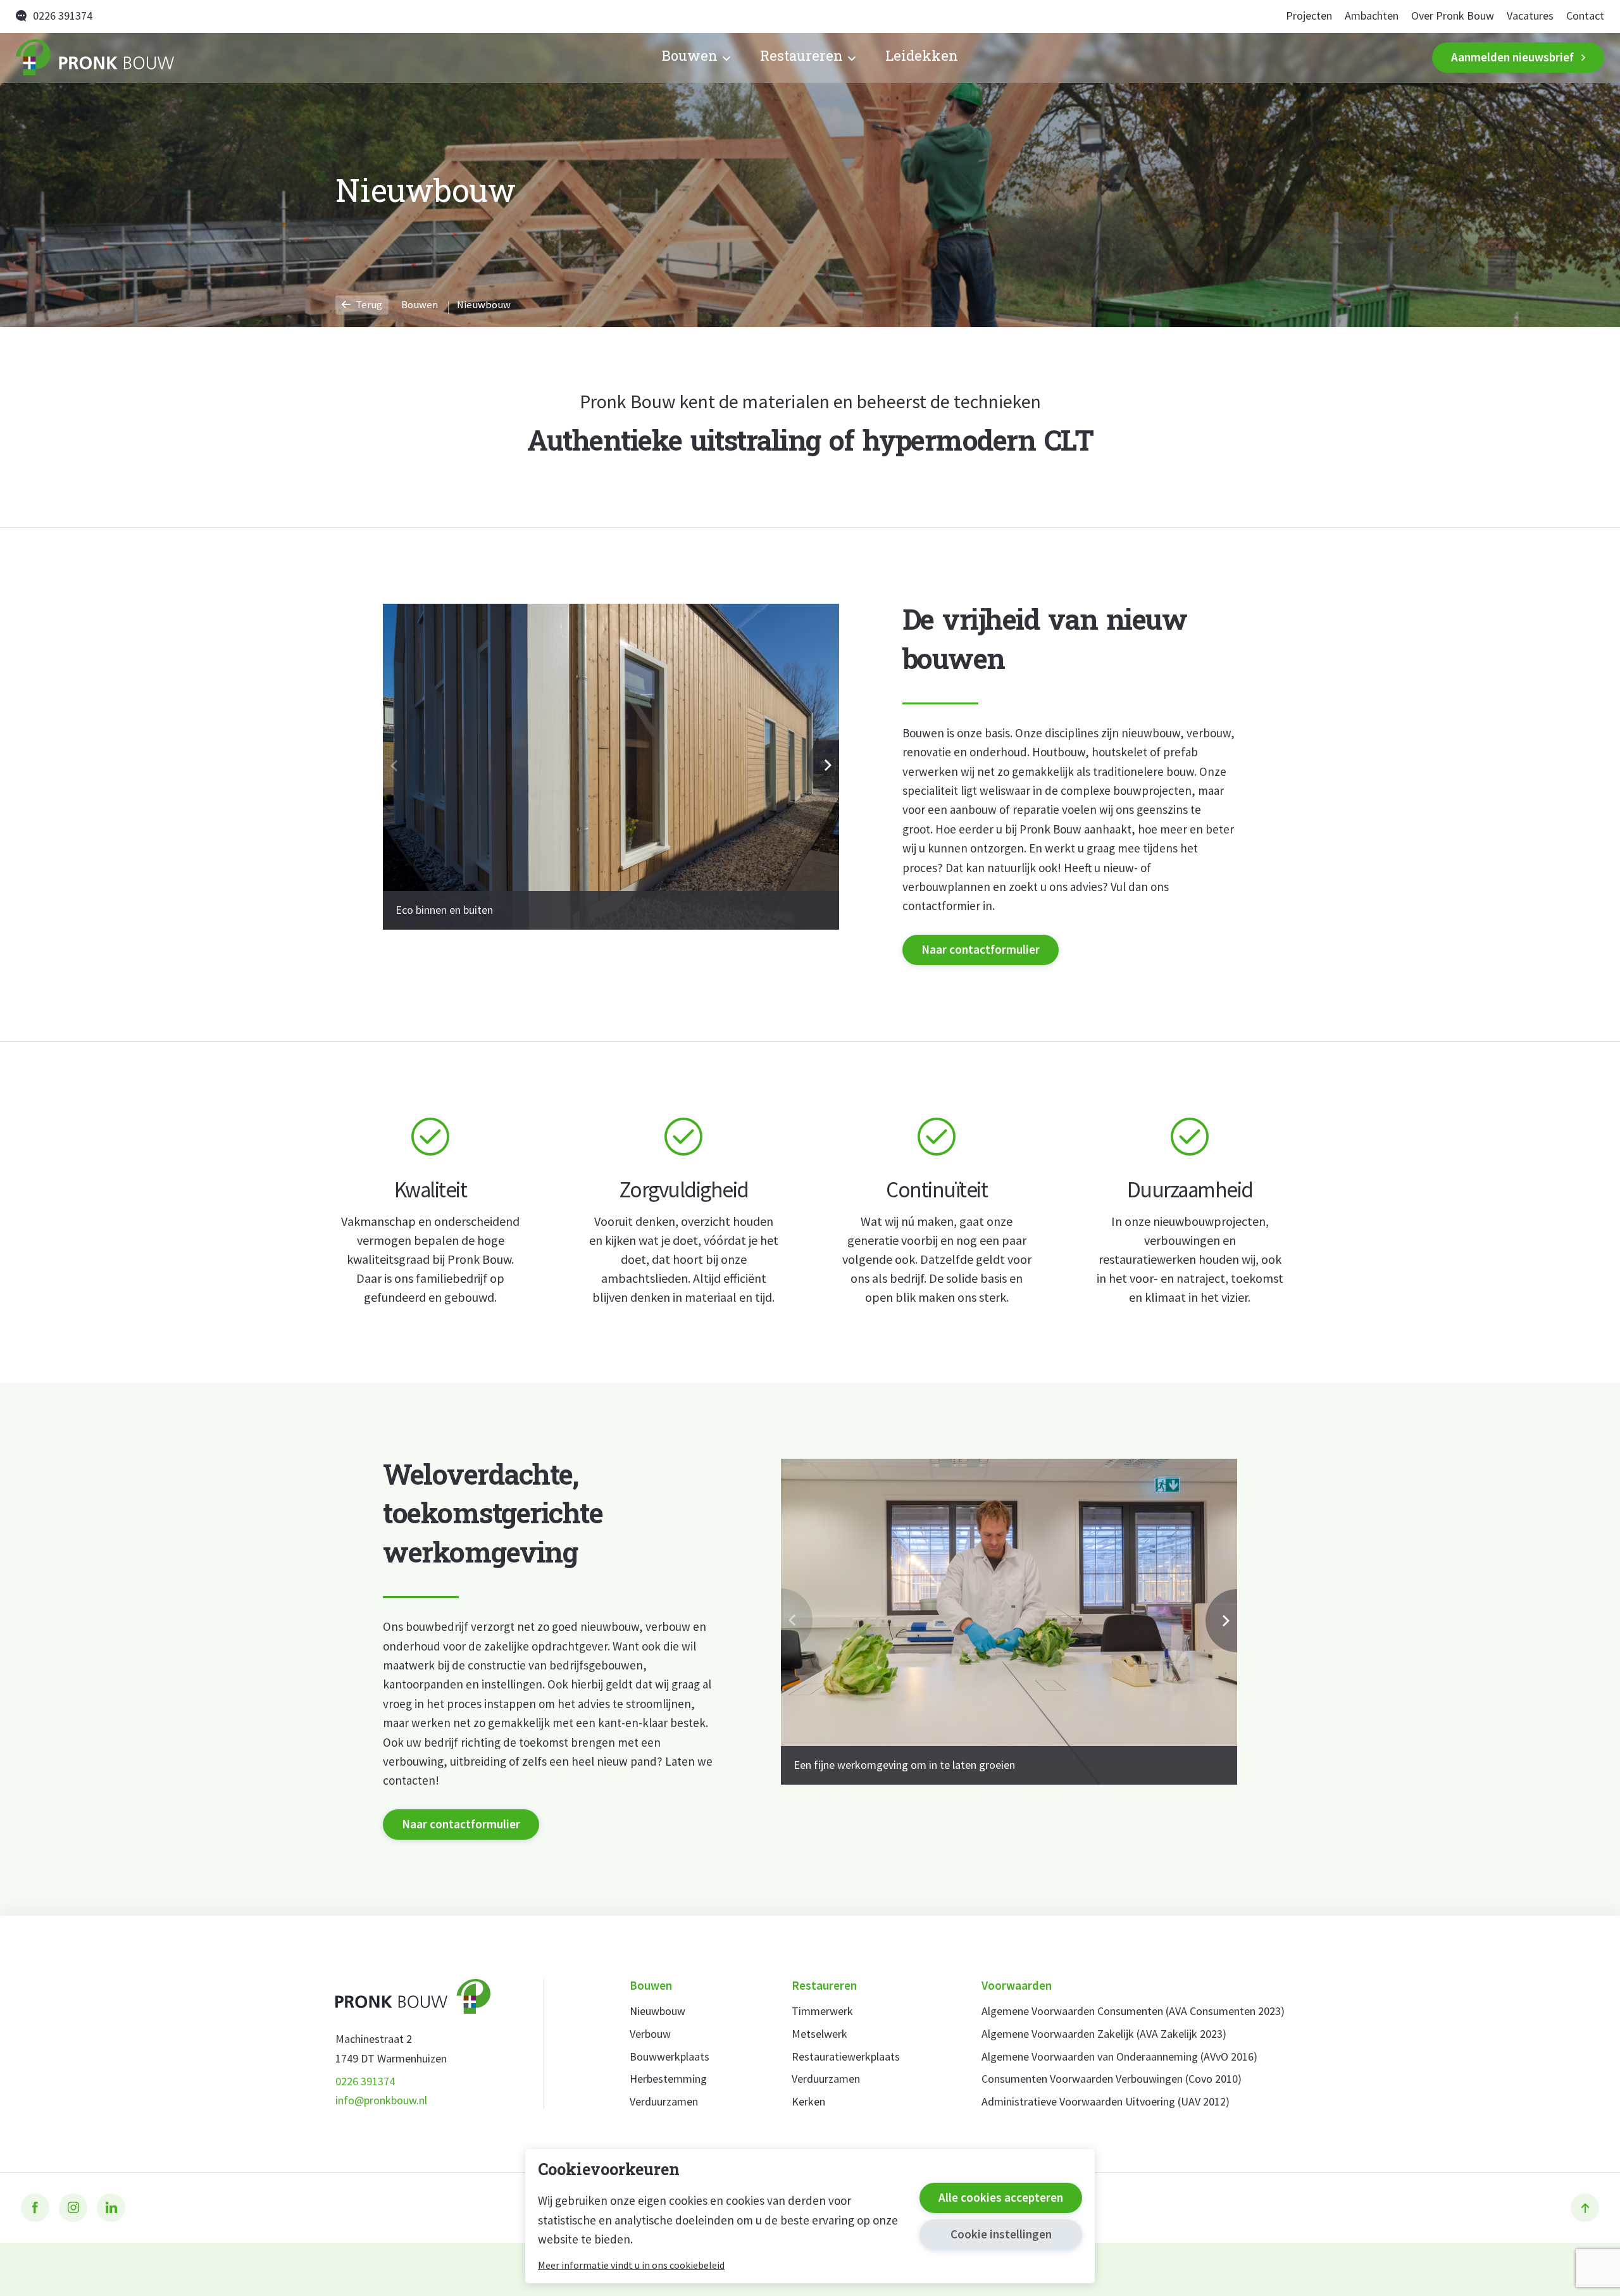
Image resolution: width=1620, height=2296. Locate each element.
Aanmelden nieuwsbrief (1512, 57)
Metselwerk (819, 2034)
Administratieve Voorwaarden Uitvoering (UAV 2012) (1106, 2102)
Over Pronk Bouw (1453, 16)
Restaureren (801, 58)
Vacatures (1530, 16)
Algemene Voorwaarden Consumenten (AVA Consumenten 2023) (1133, 2012)
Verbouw (650, 2034)
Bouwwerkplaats (670, 2057)
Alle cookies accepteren (1001, 2197)
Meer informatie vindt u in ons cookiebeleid (631, 2265)
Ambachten (1372, 16)
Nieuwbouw (657, 2012)
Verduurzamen (664, 2102)
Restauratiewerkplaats (846, 2057)
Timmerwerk (822, 2012)
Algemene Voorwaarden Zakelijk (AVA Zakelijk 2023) (1104, 2034)
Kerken (808, 2102)
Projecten (1309, 16)
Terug (368, 305)
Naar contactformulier (981, 949)
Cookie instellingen (1001, 2234)
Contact (1585, 16)
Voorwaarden (1017, 1986)
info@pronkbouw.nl (381, 2101)
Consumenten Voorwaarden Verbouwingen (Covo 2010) (1112, 2079)
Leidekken (922, 58)
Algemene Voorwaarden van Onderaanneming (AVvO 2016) (1119, 2057)
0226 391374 (63, 16)
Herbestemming (668, 2079)
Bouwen (690, 58)
